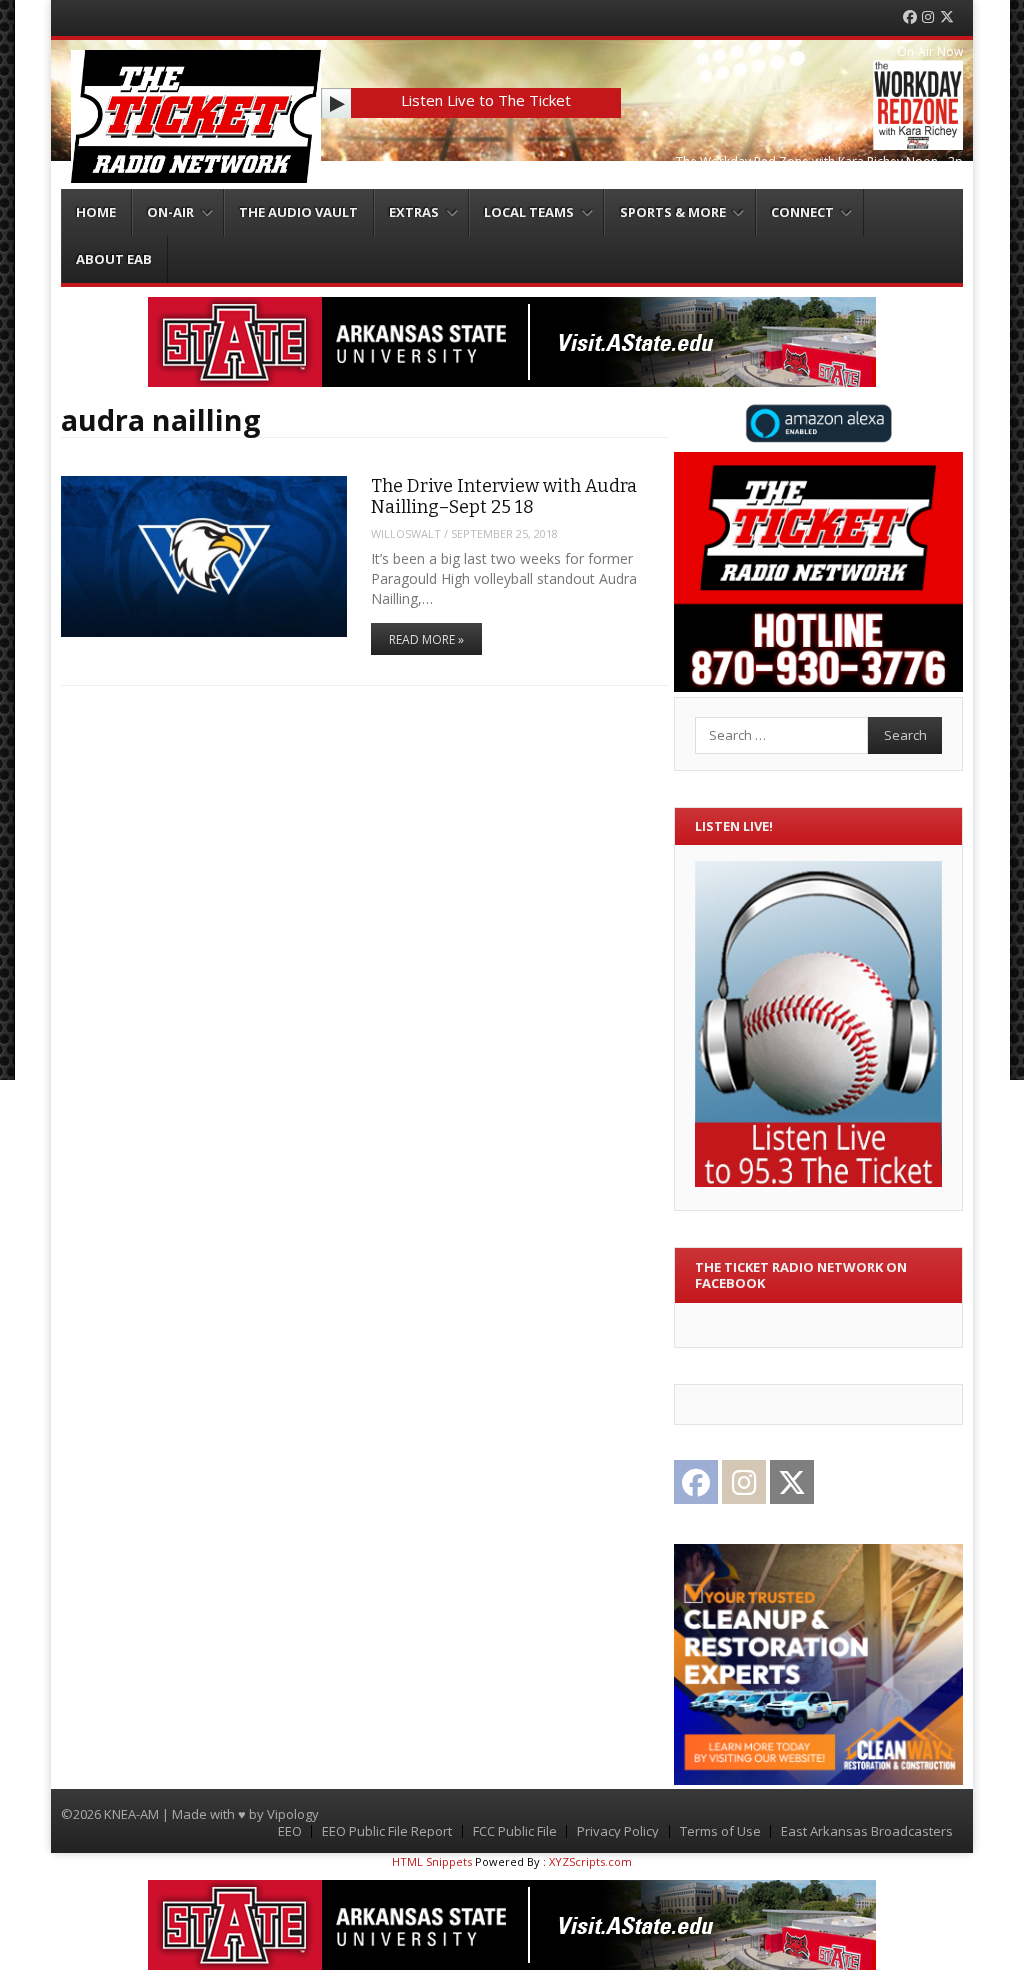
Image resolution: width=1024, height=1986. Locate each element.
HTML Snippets (432, 1861)
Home (96, 212)
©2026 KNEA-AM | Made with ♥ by (164, 1814)
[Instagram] (928, 17)
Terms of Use (720, 1831)
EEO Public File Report (387, 1831)
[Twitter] (947, 17)
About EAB (114, 259)
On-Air (170, 212)
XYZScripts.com (590, 1861)
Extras (414, 212)
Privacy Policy (618, 1831)
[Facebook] (910, 17)
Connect (802, 212)
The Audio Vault (298, 212)
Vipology (293, 1814)
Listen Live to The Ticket (486, 100)
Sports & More (673, 212)
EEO (290, 1831)
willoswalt (406, 533)
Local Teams (529, 212)
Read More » (426, 639)
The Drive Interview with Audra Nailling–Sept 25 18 (504, 496)
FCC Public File (515, 1831)
